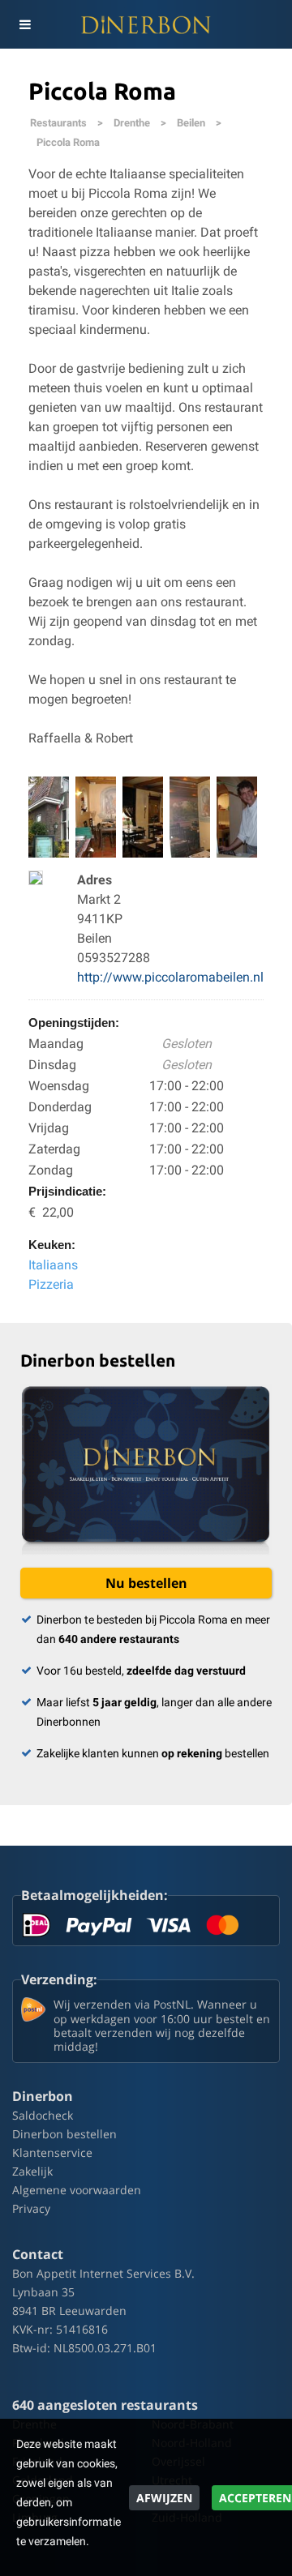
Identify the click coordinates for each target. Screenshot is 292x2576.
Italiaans (53, 1265)
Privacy (31, 2208)
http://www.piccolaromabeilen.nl (170, 977)
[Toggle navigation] (24, 24)
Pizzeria (51, 1284)
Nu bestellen (146, 1583)
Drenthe (132, 123)
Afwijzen (164, 2498)
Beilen (191, 123)
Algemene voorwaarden (77, 2190)
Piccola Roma (68, 142)
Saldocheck (43, 2115)
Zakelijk (32, 2171)
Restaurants (58, 123)
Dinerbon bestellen (64, 2134)
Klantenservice (52, 2152)
